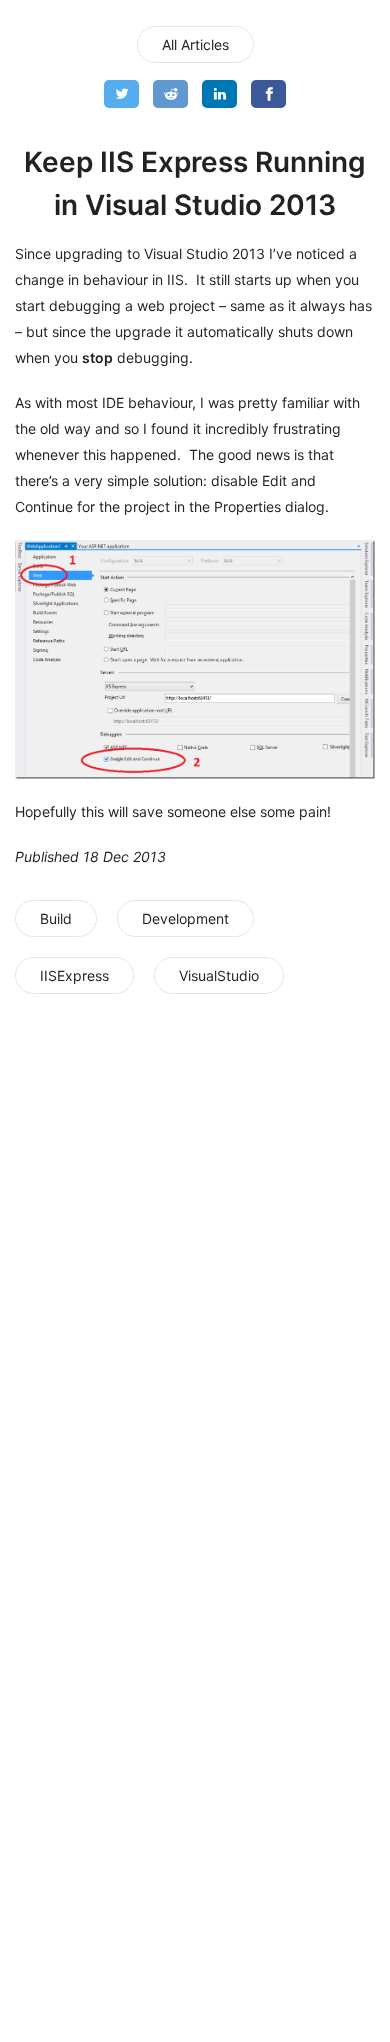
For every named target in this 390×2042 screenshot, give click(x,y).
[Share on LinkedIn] (219, 94)
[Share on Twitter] (121, 94)
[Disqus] (195, 1267)
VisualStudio (219, 975)
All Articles (195, 44)
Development (185, 918)
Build (56, 918)
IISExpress (74, 975)
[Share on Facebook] (268, 94)
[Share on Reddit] (170, 94)
